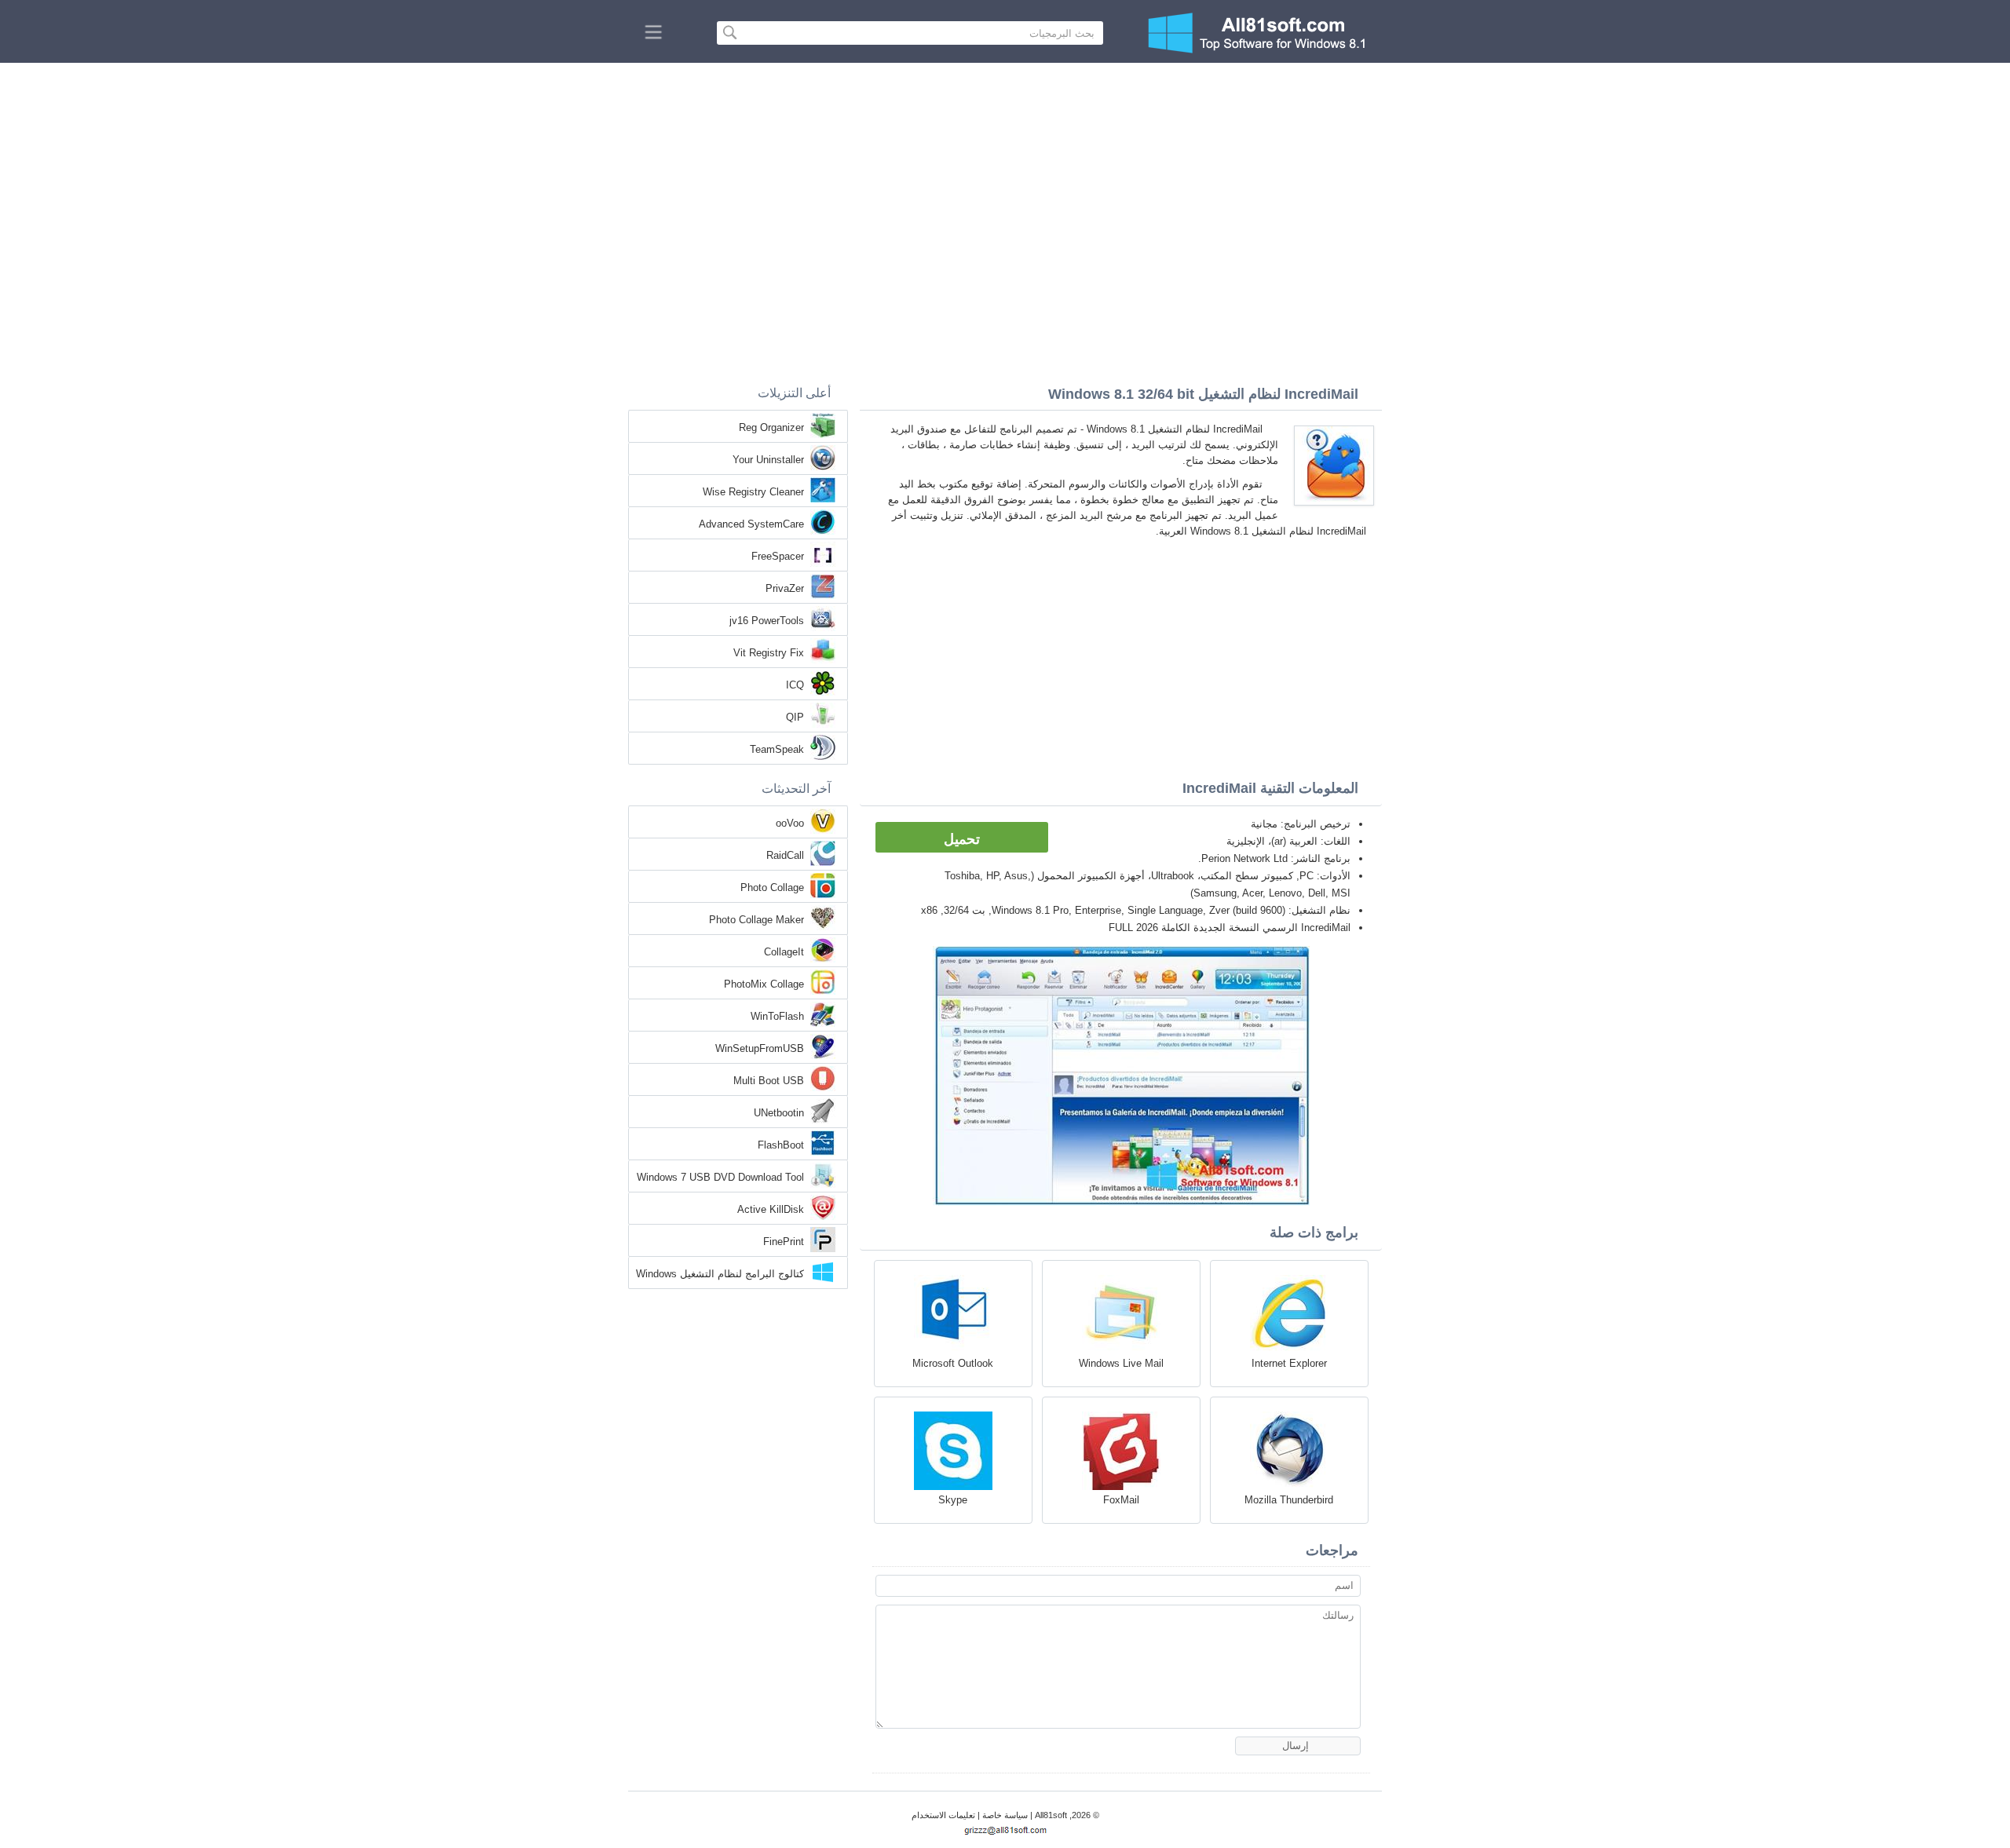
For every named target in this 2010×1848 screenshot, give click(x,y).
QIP (795, 717)
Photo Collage (772, 887)
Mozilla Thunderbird (1289, 1500)
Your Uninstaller (768, 460)
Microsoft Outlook (953, 1363)
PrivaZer (785, 588)
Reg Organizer (771, 427)
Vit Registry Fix (769, 653)
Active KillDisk (771, 1209)
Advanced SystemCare (751, 524)
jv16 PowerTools (767, 621)
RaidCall (785, 855)
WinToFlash (777, 1016)
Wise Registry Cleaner (753, 492)
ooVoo (790, 823)
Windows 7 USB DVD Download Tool (720, 1177)
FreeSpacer (778, 556)
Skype (953, 1500)
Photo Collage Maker (756, 920)
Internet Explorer (1289, 1363)
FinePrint (784, 1242)
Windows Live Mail (1121, 1363)
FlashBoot (781, 1145)
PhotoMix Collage (764, 984)
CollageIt (784, 952)
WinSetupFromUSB (760, 1048)
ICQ (795, 685)
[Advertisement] (1005, 181)
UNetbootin (779, 1113)
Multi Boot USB (769, 1081)
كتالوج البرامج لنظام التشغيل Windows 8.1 (720, 1275)
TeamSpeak (777, 749)
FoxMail (1121, 1500)
